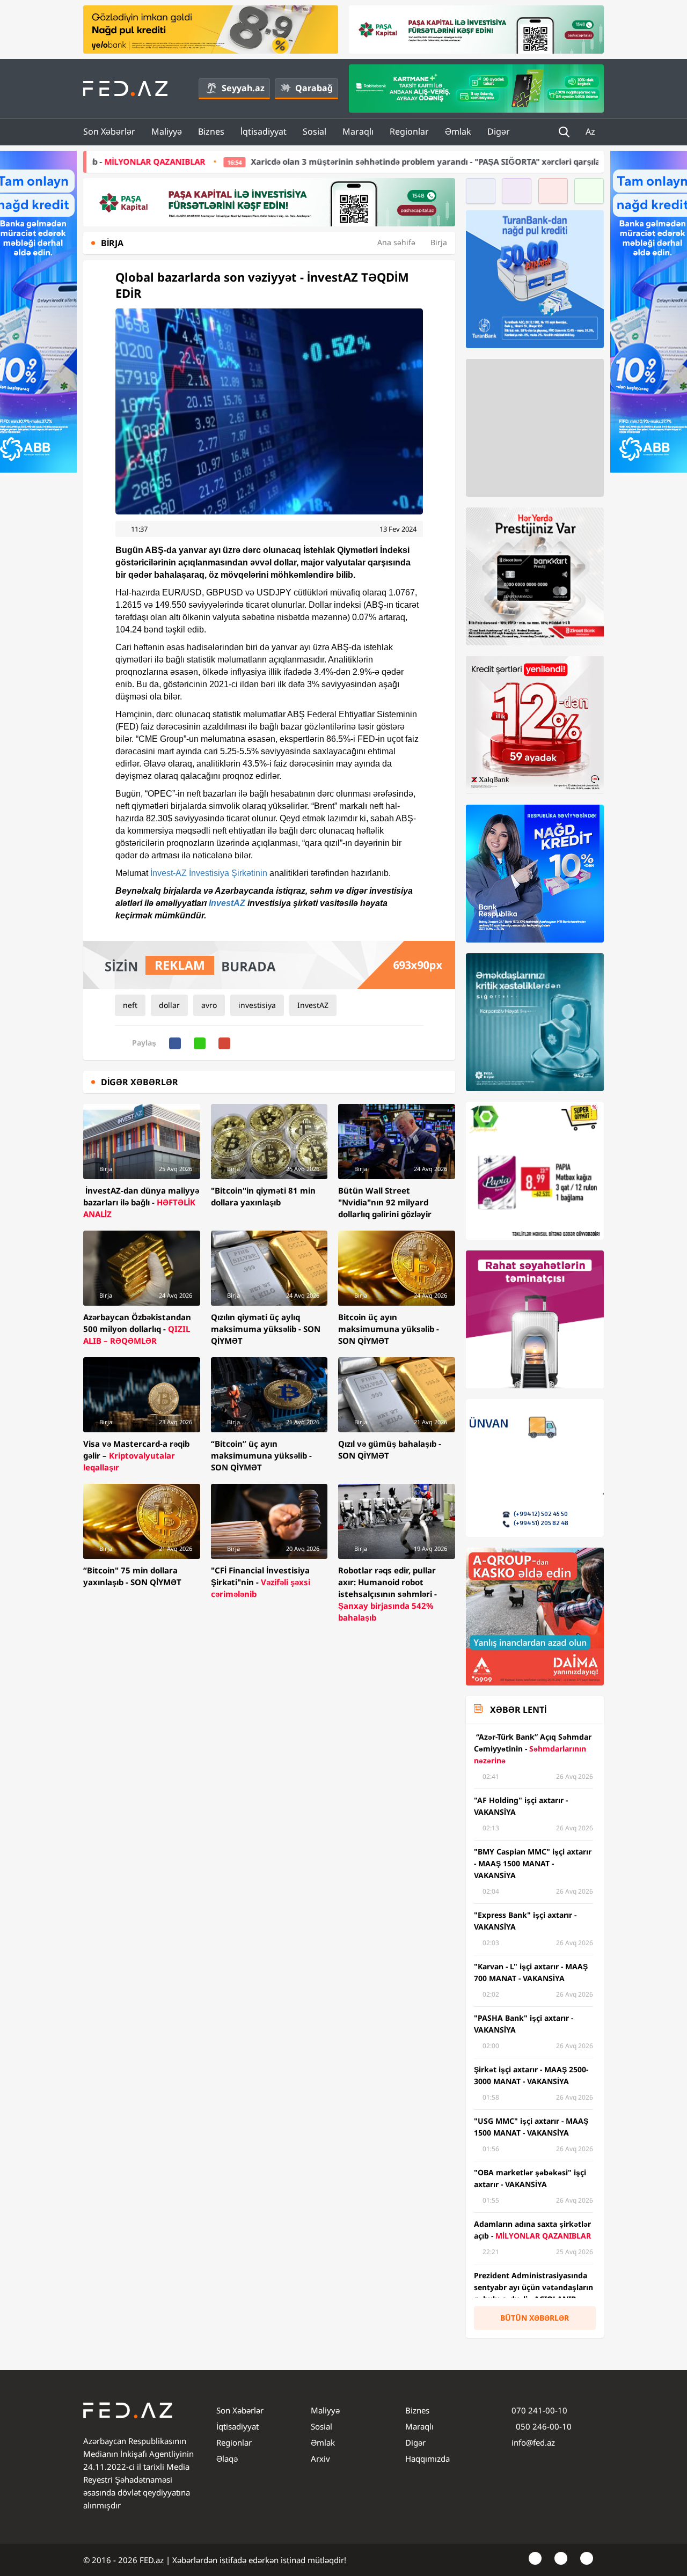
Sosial (315, 131)
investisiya (257, 1005)
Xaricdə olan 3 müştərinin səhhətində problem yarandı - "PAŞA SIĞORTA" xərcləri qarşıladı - (286, 161)
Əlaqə (227, 2459)
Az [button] (591, 131)
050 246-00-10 (543, 2426)
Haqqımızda (427, 2459)
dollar (169, 1005)
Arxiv (320, 2459)
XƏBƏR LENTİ (518, 1710)
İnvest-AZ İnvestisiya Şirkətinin (209, 873)
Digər (499, 131)
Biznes (211, 131)
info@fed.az (533, 2442)
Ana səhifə (396, 242)
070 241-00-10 (539, 2410)
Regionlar (409, 131)
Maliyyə (167, 131)
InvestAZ (227, 903)
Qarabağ (314, 88)
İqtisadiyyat (264, 131)
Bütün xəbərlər (535, 2318)
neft (130, 1005)
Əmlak (458, 131)
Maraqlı (358, 131)
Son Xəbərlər (109, 131)
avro (209, 1005)
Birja (439, 242)
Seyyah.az (243, 88)
